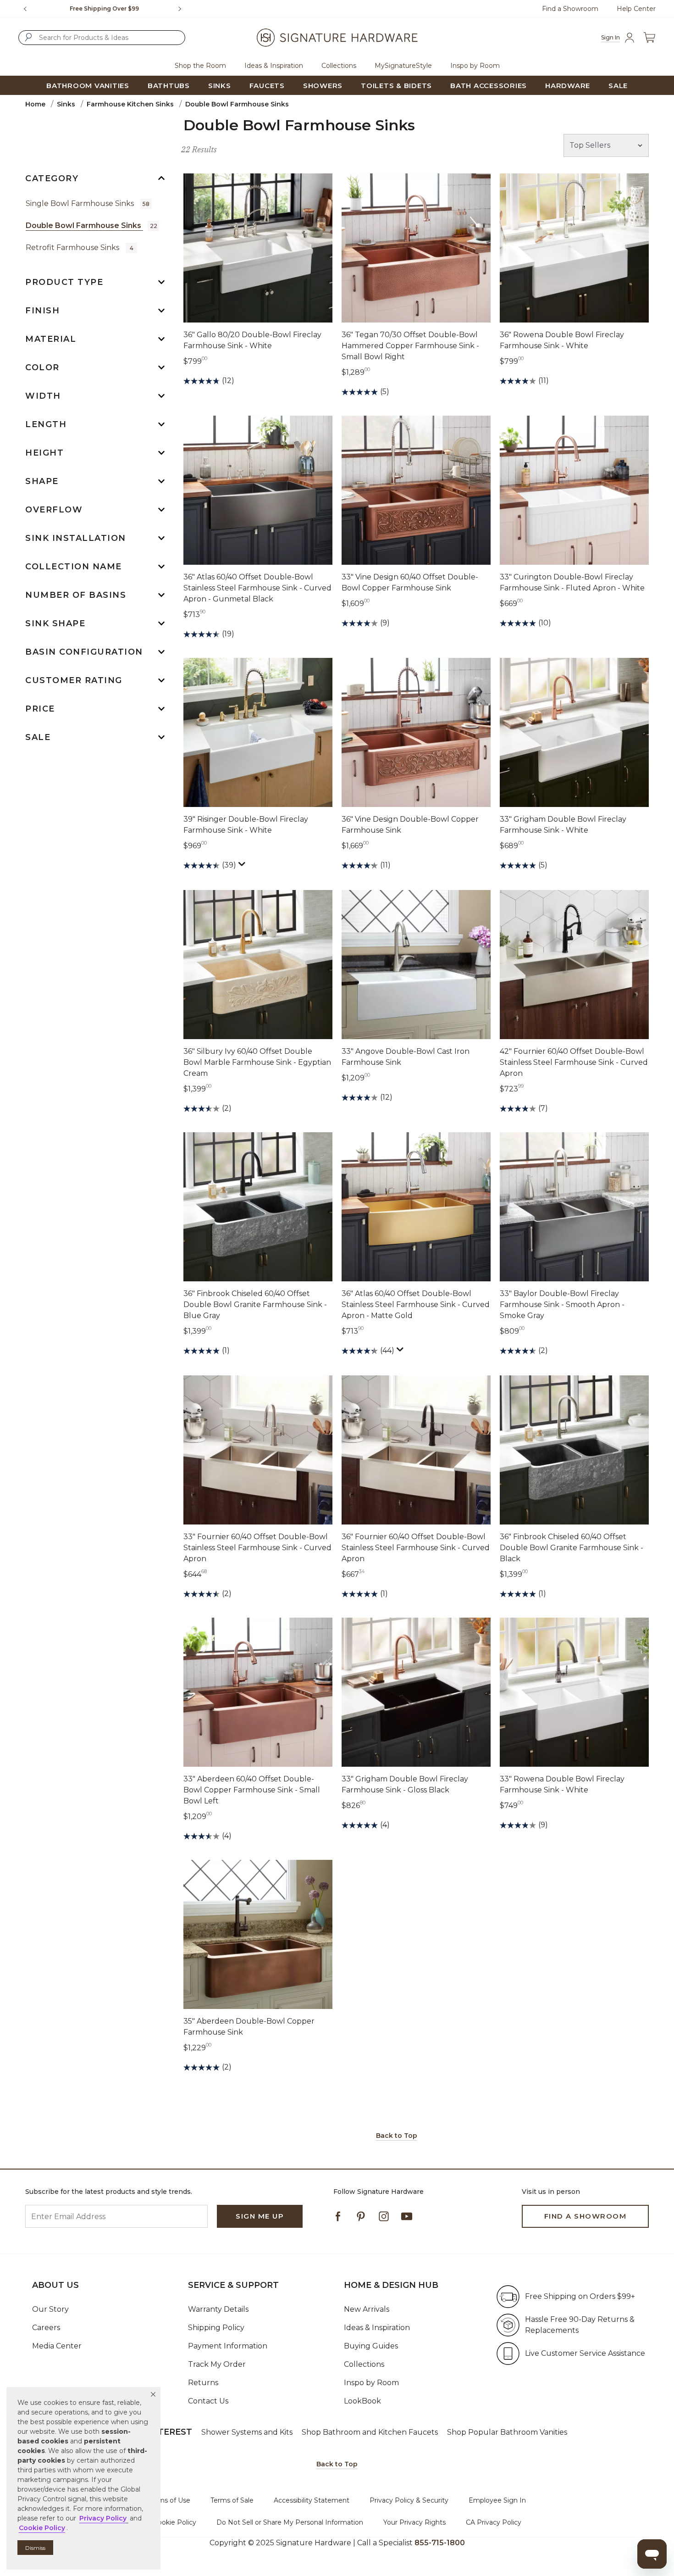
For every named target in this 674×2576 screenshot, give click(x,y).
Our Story (50, 2309)
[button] (153, 2394)
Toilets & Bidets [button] (396, 86)
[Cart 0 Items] (649, 38)
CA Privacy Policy (494, 2522)
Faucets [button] (267, 86)
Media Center (57, 2346)
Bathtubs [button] (169, 86)
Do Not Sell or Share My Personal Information (290, 2522)
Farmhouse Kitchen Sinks (130, 104)
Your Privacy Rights (414, 2522)
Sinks (66, 104)
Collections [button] (339, 66)
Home (35, 104)
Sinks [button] (220, 86)
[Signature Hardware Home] (337, 38)
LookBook (362, 2401)
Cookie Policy (175, 2522)
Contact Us (208, 2401)
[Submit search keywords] (28, 37)
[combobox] (102, 38)
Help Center (636, 9)
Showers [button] (323, 86)
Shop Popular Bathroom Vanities (507, 2432)
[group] (104, 9)
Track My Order (217, 2364)
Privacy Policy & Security (409, 2500)
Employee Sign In (497, 2500)
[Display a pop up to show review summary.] (243, 866)
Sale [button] (618, 86)
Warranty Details (218, 2309)
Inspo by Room (371, 2383)
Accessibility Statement (312, 2500)
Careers (46, 2328)
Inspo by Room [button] (475, 66)
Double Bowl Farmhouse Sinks (91, 225)
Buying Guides (371, 2346)
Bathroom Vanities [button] (88, 86)
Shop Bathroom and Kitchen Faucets (370, 2432)
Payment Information (228, 2346)
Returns (203, 2383)
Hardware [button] (568, 86)
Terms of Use (169, 2500)
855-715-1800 (440, 2543)
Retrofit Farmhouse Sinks (80, 248)
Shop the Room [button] (200, 66)
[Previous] (25, 9)
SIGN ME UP (260, 2216)
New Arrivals (367, 2309)
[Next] (183, 9)
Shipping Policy (216, 2328)
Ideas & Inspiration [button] (274, 66)
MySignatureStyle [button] (403, 66)
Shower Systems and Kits (247, 2432)
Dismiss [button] (35, 2548)
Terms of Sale (232, 2500)
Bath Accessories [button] (489, 86)
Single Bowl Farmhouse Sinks (88, 203)
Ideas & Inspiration (377, 2328)
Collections (364, 2364)
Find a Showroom (570, 9)
